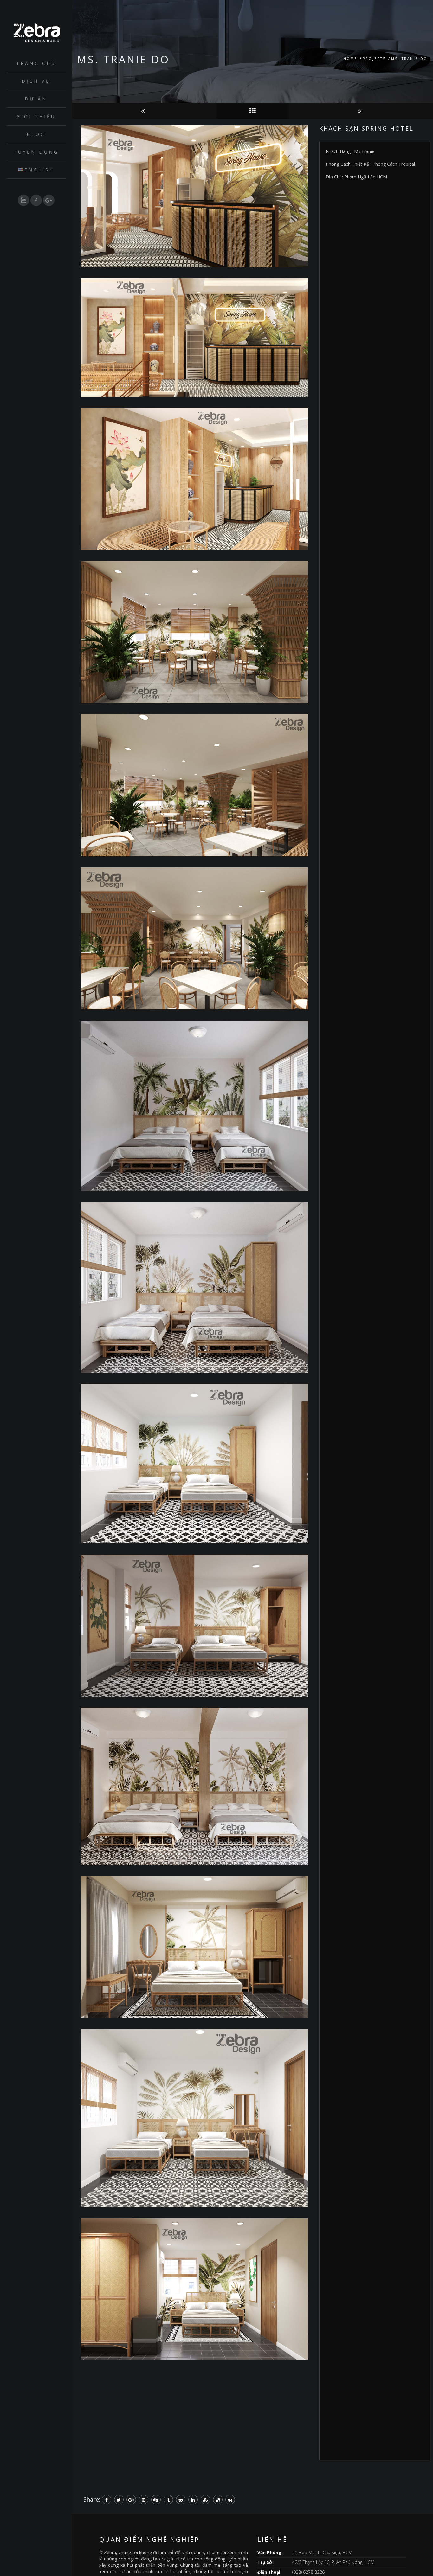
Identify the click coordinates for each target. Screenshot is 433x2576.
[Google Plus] (131, 2500)
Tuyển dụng (36, 152)
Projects (374, 59)
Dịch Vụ (36, 81)
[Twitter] (119, 2500)
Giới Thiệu (36, 116)
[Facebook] (107, 2500)
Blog (36, 134)
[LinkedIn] (193, 2500)
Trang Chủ (36, 63)
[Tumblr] (168, 2500)
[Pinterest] (144, 2500)
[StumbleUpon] (205, 2500)
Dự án (36, 99)
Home (350, 59)
